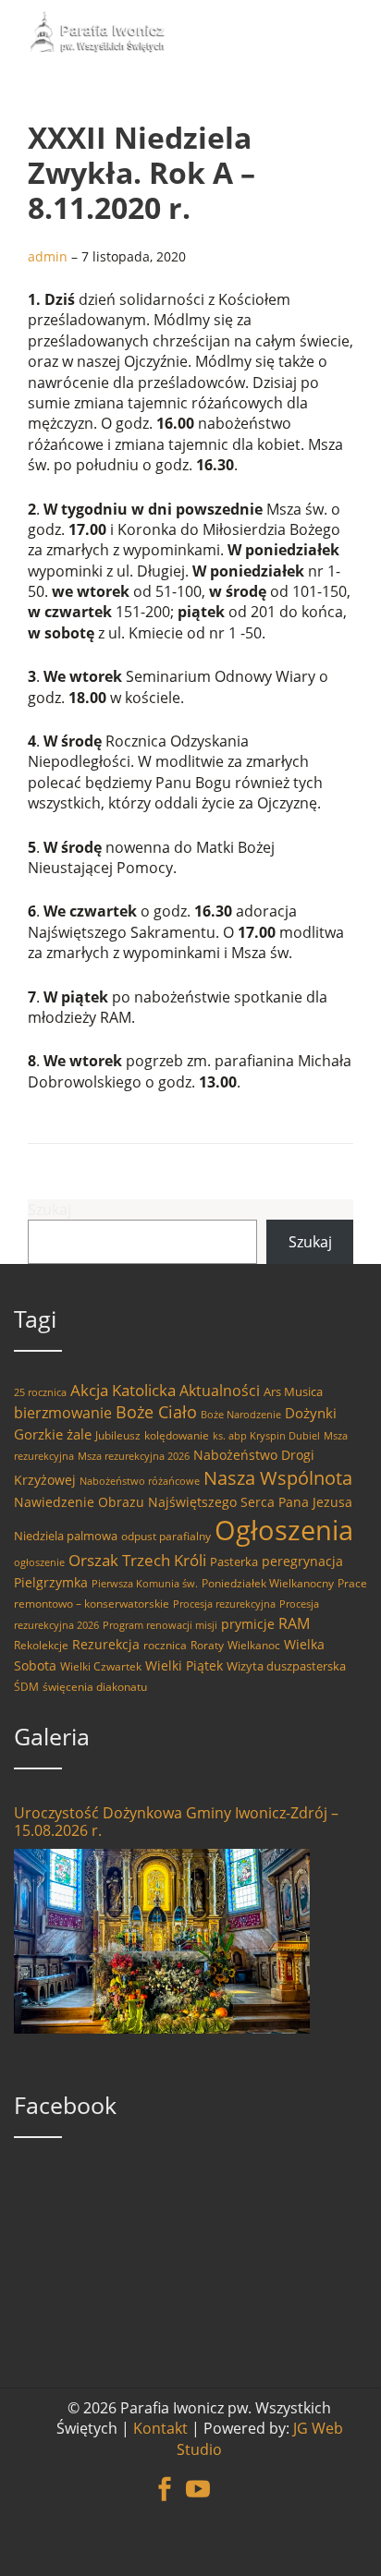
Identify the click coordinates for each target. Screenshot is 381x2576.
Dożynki (311, 1413)
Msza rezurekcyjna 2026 (134, 1456)
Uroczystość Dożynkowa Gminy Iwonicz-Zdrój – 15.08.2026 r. (176, 1822)
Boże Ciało (156, 1412)
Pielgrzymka (51, 1582)
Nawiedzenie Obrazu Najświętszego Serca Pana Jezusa (183, 1502)
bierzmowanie (63, 1413)
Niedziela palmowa (66, 1536)
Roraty (207, 1645)
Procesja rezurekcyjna (224, 1604)
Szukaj (49, 1209)
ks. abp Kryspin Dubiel (266, 1436)
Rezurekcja (106, 1644)
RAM (294, 1623)
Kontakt (160, 2428)
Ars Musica (293, 1391)
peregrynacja (302, 1561)
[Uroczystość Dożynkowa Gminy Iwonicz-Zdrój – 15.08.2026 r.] (162, 1941)
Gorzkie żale (53, 1434)
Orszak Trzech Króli (137, 1560)
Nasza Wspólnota (278, 1477)
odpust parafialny (166, 1536)
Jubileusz (118, 1435)
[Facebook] (165, 2479)
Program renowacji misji (160, 1625)
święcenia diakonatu (95, 1687)
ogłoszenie (39, 1562)
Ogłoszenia (284, 1530)
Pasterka (234, 1561)
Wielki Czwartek (101, 1666)
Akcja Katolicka (123, 1390)
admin (48, 256)
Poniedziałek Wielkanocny (268, 1583)
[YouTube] (198, 2479)
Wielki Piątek (184, 1665)
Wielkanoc (254, 1645)
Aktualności (220, 1391)
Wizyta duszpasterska (286, 1666)
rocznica (165, 1645)
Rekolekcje (41, 1645)
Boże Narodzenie (241, 1415)
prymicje (248, 1624)
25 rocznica (40, 1392)
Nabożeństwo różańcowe (140, 1481)
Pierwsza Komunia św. (145, 1584)
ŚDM (26, 1687)
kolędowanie (177, 1435)
